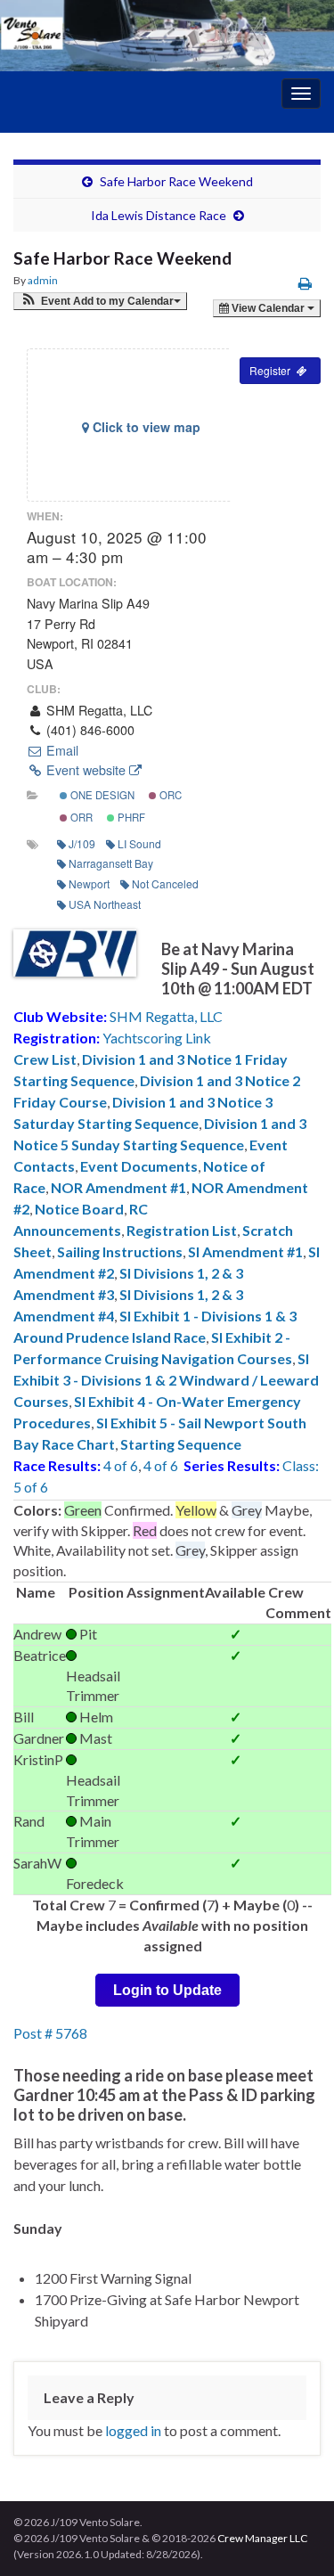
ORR (80, 817)
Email (61, 750)
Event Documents (139, 1166)
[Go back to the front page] (167, 36)
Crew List (45, 1059)
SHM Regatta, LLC (166, 1016)
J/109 (82, 843)
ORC (169, 795)
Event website (86, 770)
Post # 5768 (50, 2033)
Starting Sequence (181, 1444)
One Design (101, 795)
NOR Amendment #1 (118, 1187)
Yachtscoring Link (157, 1038)
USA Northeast (105, 904)
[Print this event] (305, 283)
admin (43, 280)
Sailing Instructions (120, 1251)
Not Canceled (165, 883)
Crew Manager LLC (262, 2538)
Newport (89, 883)
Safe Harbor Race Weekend (176, 181)
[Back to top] (294, 2536)
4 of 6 (121, 1465)
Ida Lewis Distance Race (159, 215)
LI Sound (139, 843)
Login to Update (167, 1990)
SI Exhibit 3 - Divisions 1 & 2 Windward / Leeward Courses (166, 1380)
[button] (100, 301)
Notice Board (79, 1209)
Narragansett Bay (111, 863)
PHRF (130, 817)
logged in (133, 2430)
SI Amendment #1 (245, 1251)
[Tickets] (280, 371)
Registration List (182, 1230)
